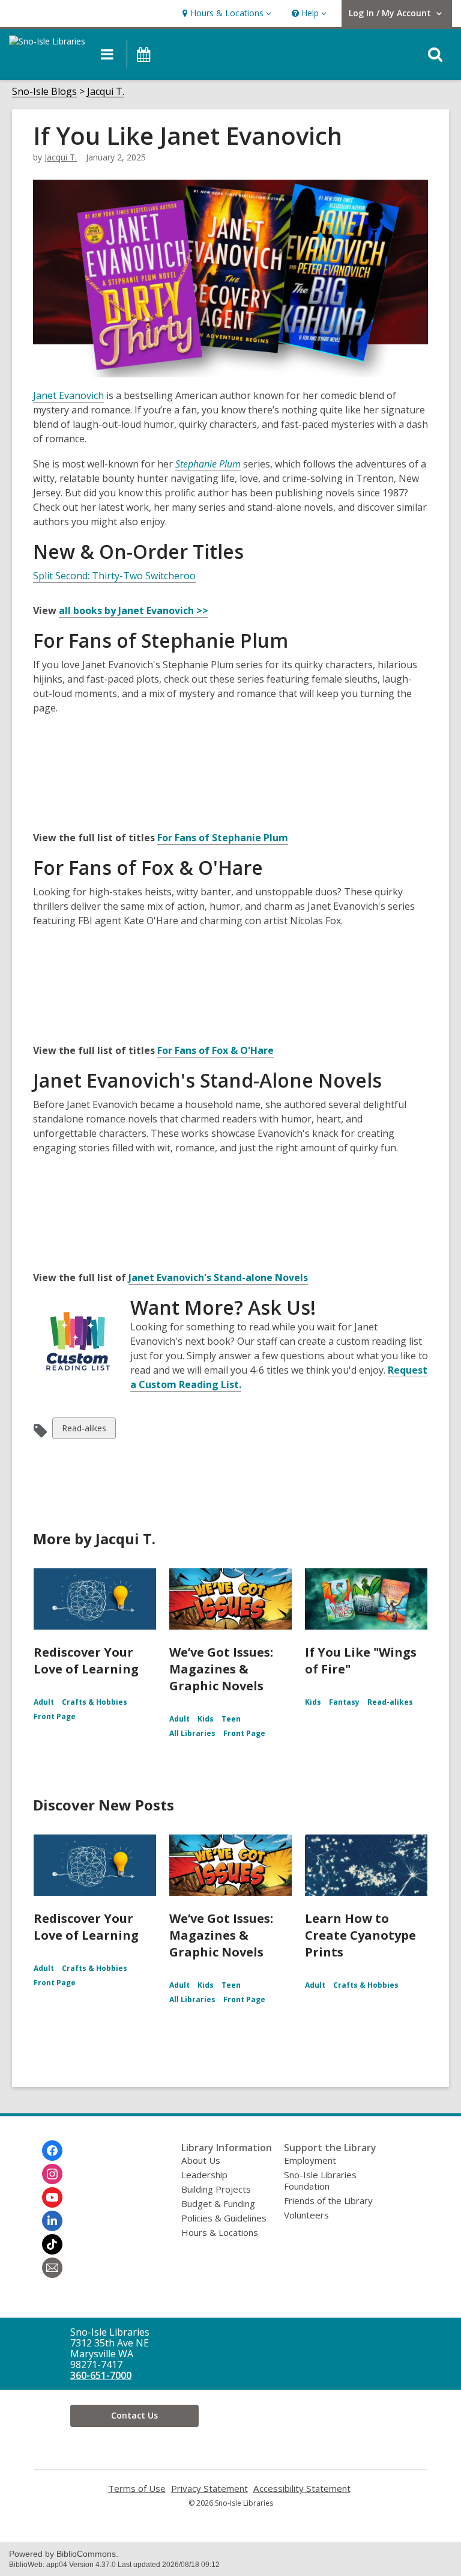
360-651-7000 (101, 2375)
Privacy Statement (209, 2489)
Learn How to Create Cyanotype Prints (360, 1935)
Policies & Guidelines (224, 2218)
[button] (225, 14)
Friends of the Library (328, 2200)
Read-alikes (84, 1430)
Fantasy (344, 1702)
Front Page (55, 1716)
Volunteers (306, 2215)
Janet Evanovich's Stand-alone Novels (218, 1277)
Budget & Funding (218, 2203)
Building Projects (216, 2189)
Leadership (204, 2175)
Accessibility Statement (302, 2489)
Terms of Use (137, 2489)
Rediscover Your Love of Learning (86, 1661)
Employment (310, 2160)
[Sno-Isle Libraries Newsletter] (52, 2268)
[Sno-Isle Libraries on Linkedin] (52, 2221)
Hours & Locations (220, 2232)
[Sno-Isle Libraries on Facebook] (52, 2151)
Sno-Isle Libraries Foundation (320, 2180)
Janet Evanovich (68, 395)
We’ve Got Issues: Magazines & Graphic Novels (221, 1669)
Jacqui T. (106, 92)
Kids (206, 1719)
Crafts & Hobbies (95, 1702)
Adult (44, 1702)
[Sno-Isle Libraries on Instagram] (52, 2174)
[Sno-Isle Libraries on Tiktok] (52, 2244)
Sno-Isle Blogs (44, 92)
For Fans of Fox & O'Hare (215, 1050)
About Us (201, 2160)
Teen (231, 1719)
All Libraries (192, 1733)
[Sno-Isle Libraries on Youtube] (52, 2197)
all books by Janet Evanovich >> (134, 611)
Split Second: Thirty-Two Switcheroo (114, 576)
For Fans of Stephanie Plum (223, 838)
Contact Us (134, 2415)
